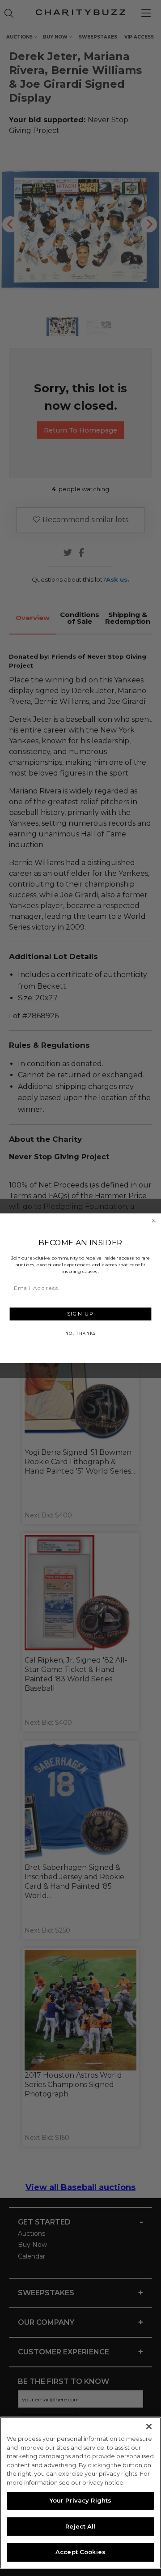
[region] (80, 2493)
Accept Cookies (80, 2552)
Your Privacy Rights (80, 2500)
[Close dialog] (154, 1220)
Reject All (80, 2526)
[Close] (149, 2426)
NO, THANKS (80, 1333)
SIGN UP (80, 1314)
